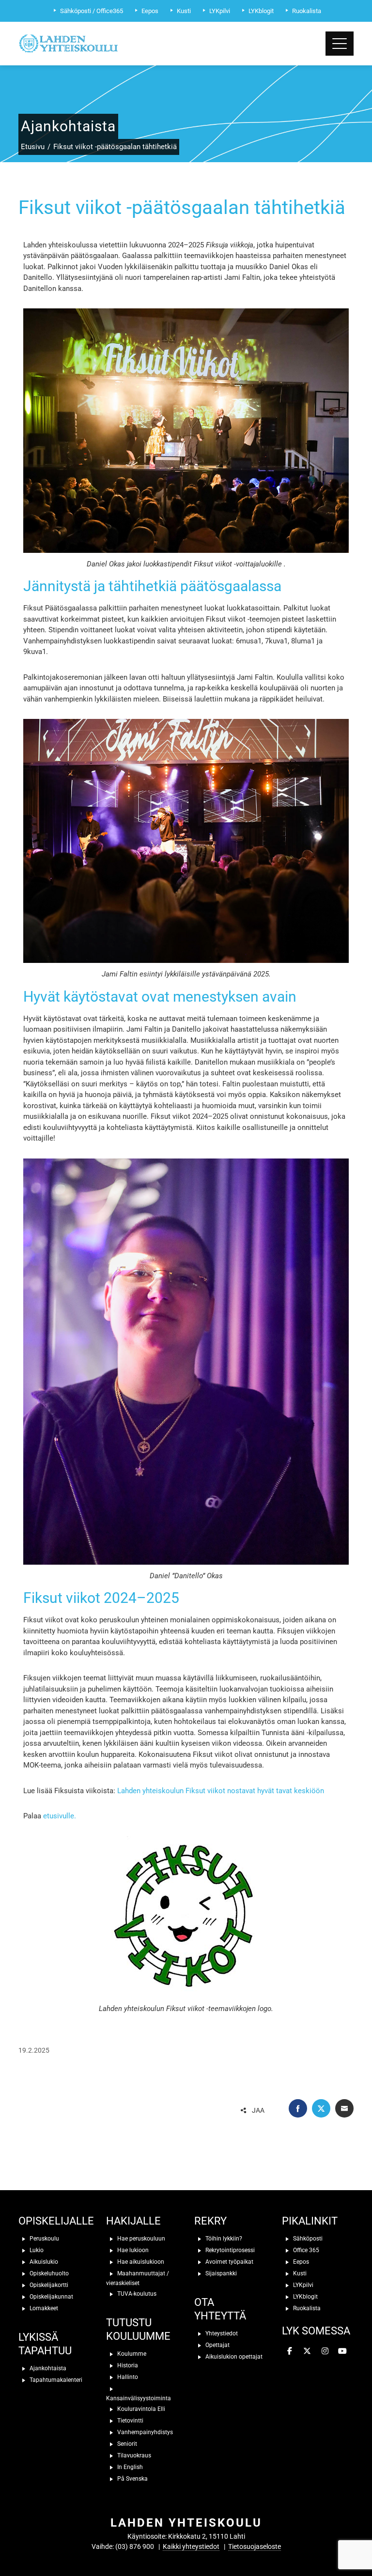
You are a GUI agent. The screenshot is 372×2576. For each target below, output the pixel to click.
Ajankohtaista (47, 2368)
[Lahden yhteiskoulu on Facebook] (290, 2351)
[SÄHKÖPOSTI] (344, 2108)
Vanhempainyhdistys (144, 2432)
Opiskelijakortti (48, 2285)
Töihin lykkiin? (223, 2238)
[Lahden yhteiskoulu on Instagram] (325, 2351)
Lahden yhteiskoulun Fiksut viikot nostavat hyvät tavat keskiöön (221, 1791)
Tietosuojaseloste (255, 2546)
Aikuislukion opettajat (233, 2356)
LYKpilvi (302, 2285)
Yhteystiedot (221, 2333)
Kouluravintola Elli (140, 2408)
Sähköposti (307, 2238)
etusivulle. (61, 1816)
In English (129, 2467)
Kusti (299, 2273)
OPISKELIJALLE (56, 2221)
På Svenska (132, 2478)
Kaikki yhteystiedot (191, 2546)
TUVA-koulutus (136, 2293)
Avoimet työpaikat (229, 2261)
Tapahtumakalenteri (55, 2379)
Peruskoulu (44, 2238)
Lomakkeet (43, 2308)
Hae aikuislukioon (140, 2261)
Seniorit (126, 2443)
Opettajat (217, 2345)
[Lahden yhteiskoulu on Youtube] (342, 2351)
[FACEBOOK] (298, 2108)
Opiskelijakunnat (51, 2296)
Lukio (36, 2250)
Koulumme (131, 2353)
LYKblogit (305, 2296)
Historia (127, 2365)
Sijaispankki (220, 2273)
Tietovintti (130, 2420)
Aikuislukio (43, 2261)
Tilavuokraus (133, 2455)
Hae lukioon (132, 2250)
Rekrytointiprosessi (229, 2250)
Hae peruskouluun (140, 2238)
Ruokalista (306, 2308)
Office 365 (305, 2250)
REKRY (210, 2221)
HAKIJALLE (133, 2221)
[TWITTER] (321, 2108)
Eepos (300, 2261)
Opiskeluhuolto (48, 2273)
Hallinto (127, 2377)
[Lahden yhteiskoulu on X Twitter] (307, 2351)
